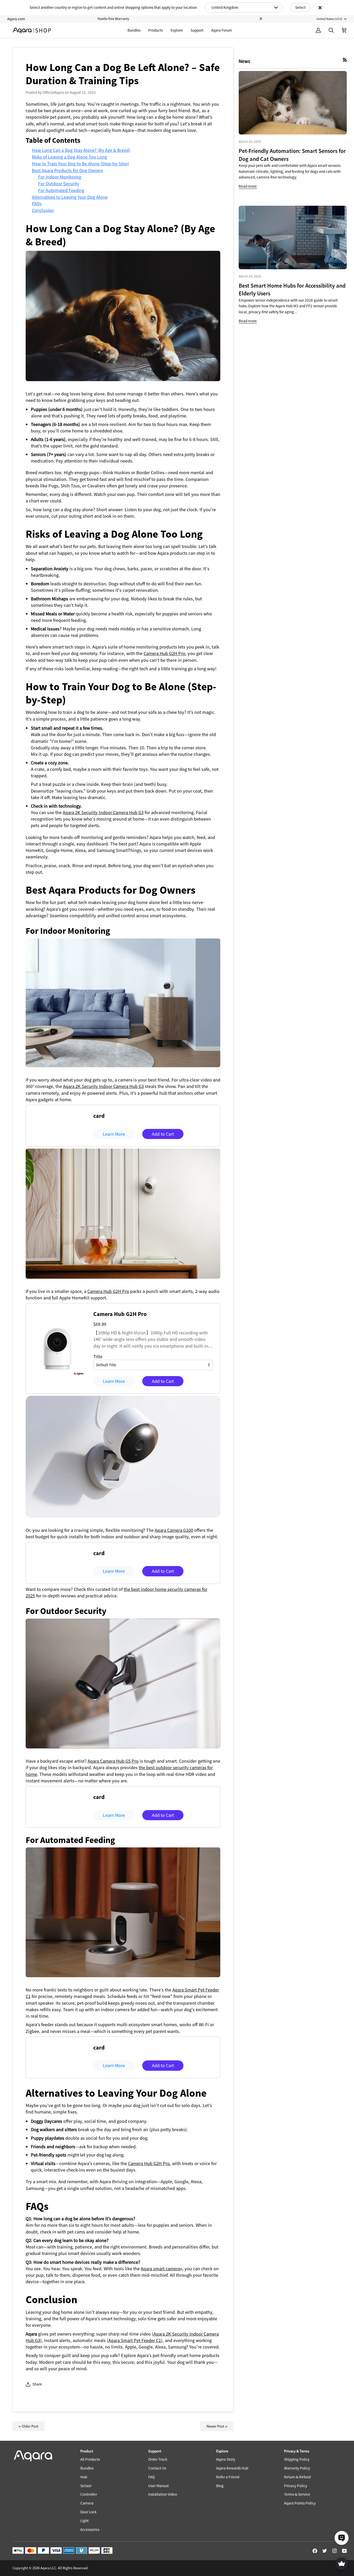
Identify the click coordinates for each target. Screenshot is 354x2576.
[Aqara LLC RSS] (345, 60)
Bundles (87, 2468)
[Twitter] (325, 2551)
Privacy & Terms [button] (297, 2451)
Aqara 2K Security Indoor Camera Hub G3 (103, 812)
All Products (90, 2459)
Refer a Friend (228, 2477)
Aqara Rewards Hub (232, 2468)
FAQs (37, 204)
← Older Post (29, 2426)
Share (37, 2384)
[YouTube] (344, 2551)
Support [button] (155, 2451)
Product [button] (87, 2451)
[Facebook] (315, 2551)
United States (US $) (329, 19)
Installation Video (163, 2494)
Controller (89, 2494)
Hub (84, 2477)
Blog (220, 2486)
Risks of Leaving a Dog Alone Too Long (69, 157)
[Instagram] (335, 2551)
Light (84, 2521)
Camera (87, 2503)
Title (98, 1357)
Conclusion (43, 210)
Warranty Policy (297, 2468)
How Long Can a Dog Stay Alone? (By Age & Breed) (81, 150)
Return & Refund (297, 2477)
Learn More (114, 1134)
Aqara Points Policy (300, 2503)
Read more (248, 186)
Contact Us (157, 2468)
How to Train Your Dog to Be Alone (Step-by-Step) (80, 164)
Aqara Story (226, 2459)
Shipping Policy (297, 2459)
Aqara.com (16, 19)
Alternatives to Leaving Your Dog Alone (70, 197)
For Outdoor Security (59, 184)
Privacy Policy (296, 2486)
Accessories (90, 2529)
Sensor (86, 2486)
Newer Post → (217, 2426)
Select (300, 7)
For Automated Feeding (61, 190)
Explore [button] (222, 2451)
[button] (155, 30)
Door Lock (88, 2512)
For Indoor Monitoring (60, 177)
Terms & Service (297, 2494)
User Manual (158, 2486)
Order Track (158, 2459)
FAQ (151, 2477)
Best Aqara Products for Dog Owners (68, 170)
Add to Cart (163, 1134)
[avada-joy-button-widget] (342, 2564)
